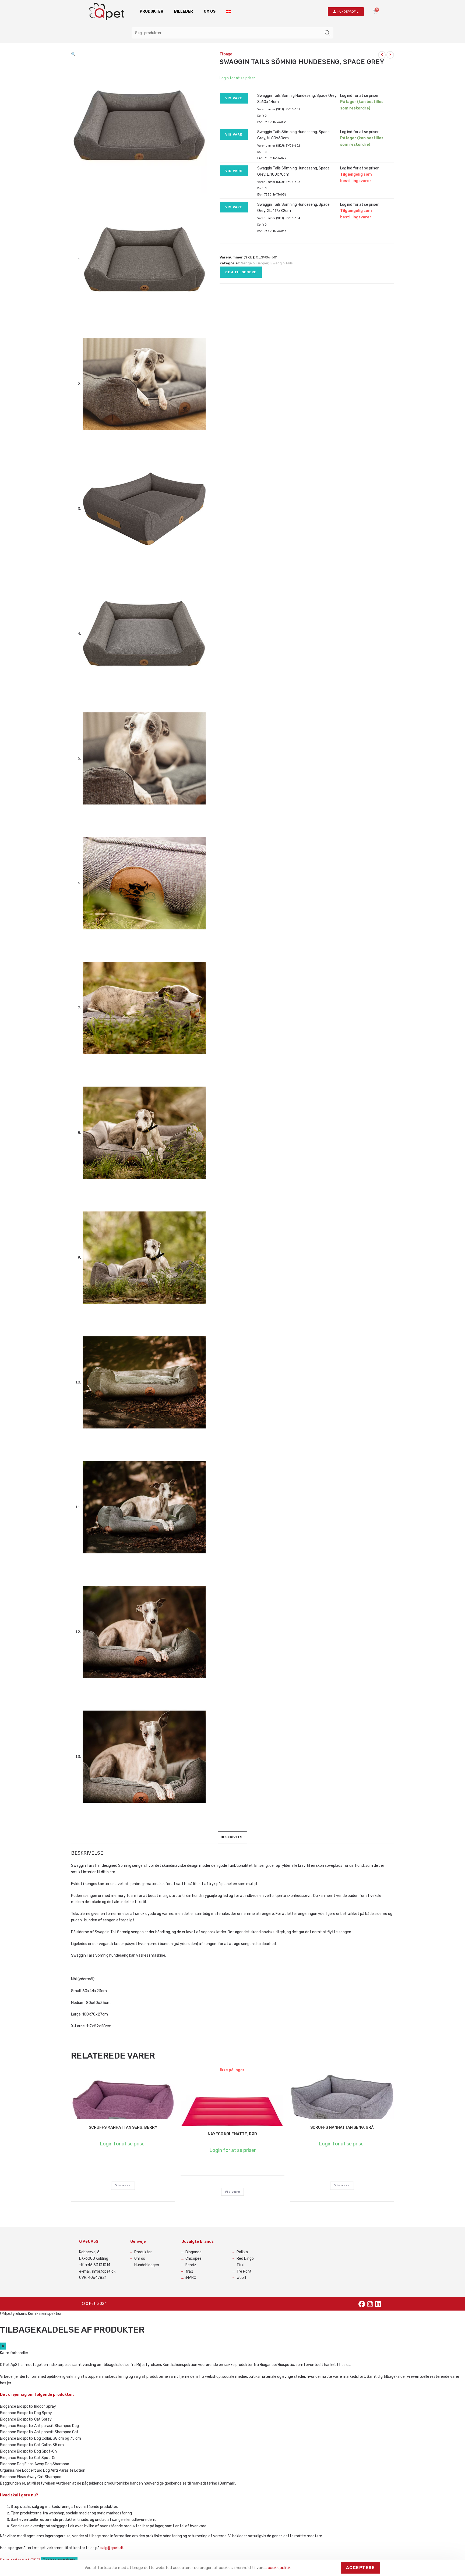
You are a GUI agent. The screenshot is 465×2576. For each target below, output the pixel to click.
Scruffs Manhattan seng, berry (123, 2128)
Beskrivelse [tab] (233, 1837)
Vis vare (234, 98)
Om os (210, 11)
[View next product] (390, 55)
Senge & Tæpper (255, 263)
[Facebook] (362, 2304)
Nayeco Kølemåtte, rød (232, 2134)
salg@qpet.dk (112, 2548)
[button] (73, 54)
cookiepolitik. (280, 2568)
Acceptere (361, 2568)
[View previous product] (382, 55)
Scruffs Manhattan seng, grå (342, 2128)
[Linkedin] (378, 2304)
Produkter (152, 11)
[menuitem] (229, 12)
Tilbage (226, 54)
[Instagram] (370, 2304)
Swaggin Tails (282, 263)
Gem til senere (241, 272)
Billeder (184, 11)
